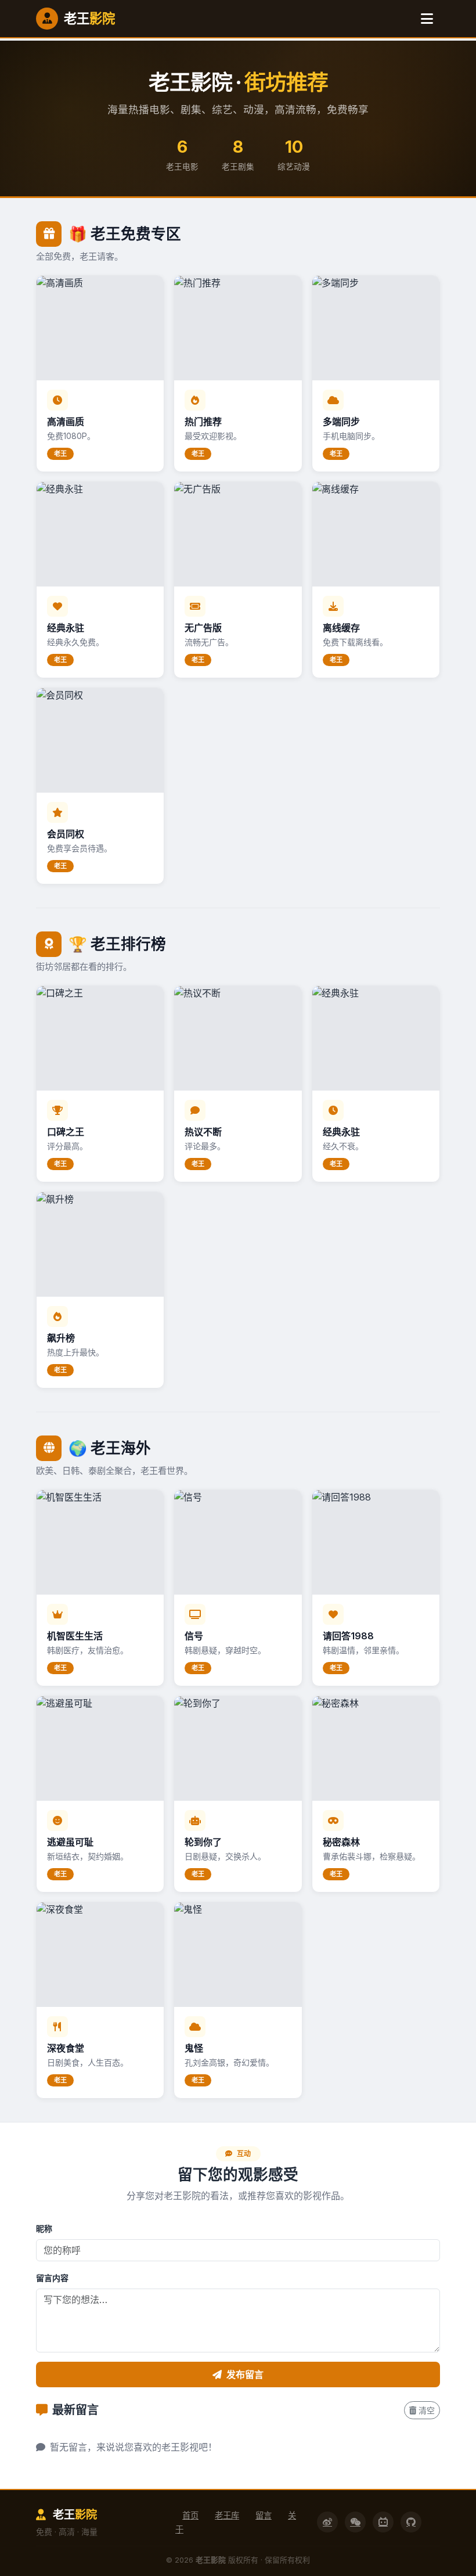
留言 (264, 2515)
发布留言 (245, 2374)
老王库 (227, 2515)
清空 (427, 2410)
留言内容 (52, 2278)
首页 (190, 2515)
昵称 (44, 2228)
